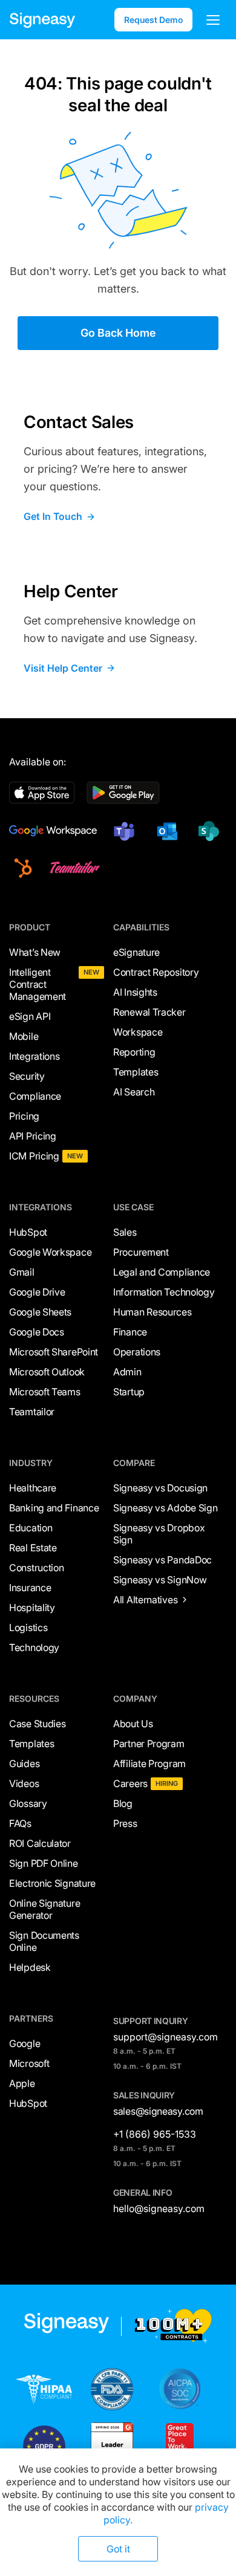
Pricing (24, 1116)
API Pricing (33, 1136)
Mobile (24, 1036)
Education (31, 1528)
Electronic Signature (52, 1883)
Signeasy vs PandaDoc (162, 1560)
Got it (118, 2549)
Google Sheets (40, 1312)
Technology (34, 1647)
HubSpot (28, 1232)
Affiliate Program (149, 1763)
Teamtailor (32, 1412)
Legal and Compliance (162, 1272)
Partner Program (149, 1744)
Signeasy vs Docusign (160, 1488)
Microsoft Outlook (47, 1372)
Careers (130, 1783)
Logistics (28, 1627)
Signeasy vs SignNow (160, 1580)
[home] (42, 20)
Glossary (28, 1803)
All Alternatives (145, 1600)
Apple (22, 2083)
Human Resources (152, 1312)
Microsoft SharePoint (54, 1352)
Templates (136, 1072)
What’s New (35, 952)
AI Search (134, 1092)
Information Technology (164, 1292)
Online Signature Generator (44, 1909)
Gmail (22, 1272)
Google (25, 2043)
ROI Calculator (40, 1843)
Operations (137, 1352)
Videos (24, 1783)
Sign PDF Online (44, 1863)
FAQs (20, 1823)
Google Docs (37, 1332)
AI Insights (135, 992)
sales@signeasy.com (158, 2111)
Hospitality (32, 1608)
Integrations (34, 1056)
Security (27, 1076)
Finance (130, 1332)
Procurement (141, 1252)
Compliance (35, 1096)
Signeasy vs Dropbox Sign (159, 1534)
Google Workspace (50, 1252)
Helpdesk (30, 1967)
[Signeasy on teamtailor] (73, 868)
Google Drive (37, 1292)
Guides (24, 1763)
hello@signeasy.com (159, 2208)
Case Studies (37, 1724)
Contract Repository (156, 972)
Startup (129, 1392)
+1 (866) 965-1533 (155, 2134)
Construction (36, 1568)
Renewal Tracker (149, 1012)
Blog (123, 1803)
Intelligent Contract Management (38, 984)
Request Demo (153, 20)
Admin (127, 1372)
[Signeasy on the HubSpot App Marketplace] (21, 868)
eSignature (136, 952)
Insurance (30, 1588)
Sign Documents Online (44, 1941)
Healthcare (33, 1488)
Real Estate (33, 1548)
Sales (125, 1232)
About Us (133, 1724)
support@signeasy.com (166, 2037)
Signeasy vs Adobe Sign (165, 1508)
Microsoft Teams (45, 1392)
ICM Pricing (34, 1156)
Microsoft (29, 2063)
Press (125, 1823)
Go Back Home (118, 333)
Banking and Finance (54, 1508)
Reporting (134, 1052)
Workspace (138, 1032)
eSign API (30, 1016)
